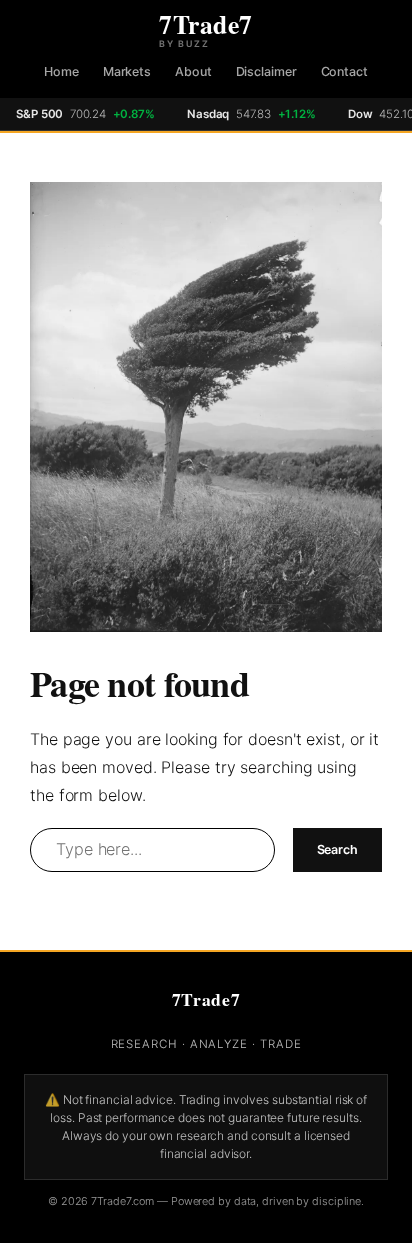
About (193, 71)
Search (337, 849)
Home (61, 71)
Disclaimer (266, 71)
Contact (344, 71)
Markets (127, 71)
